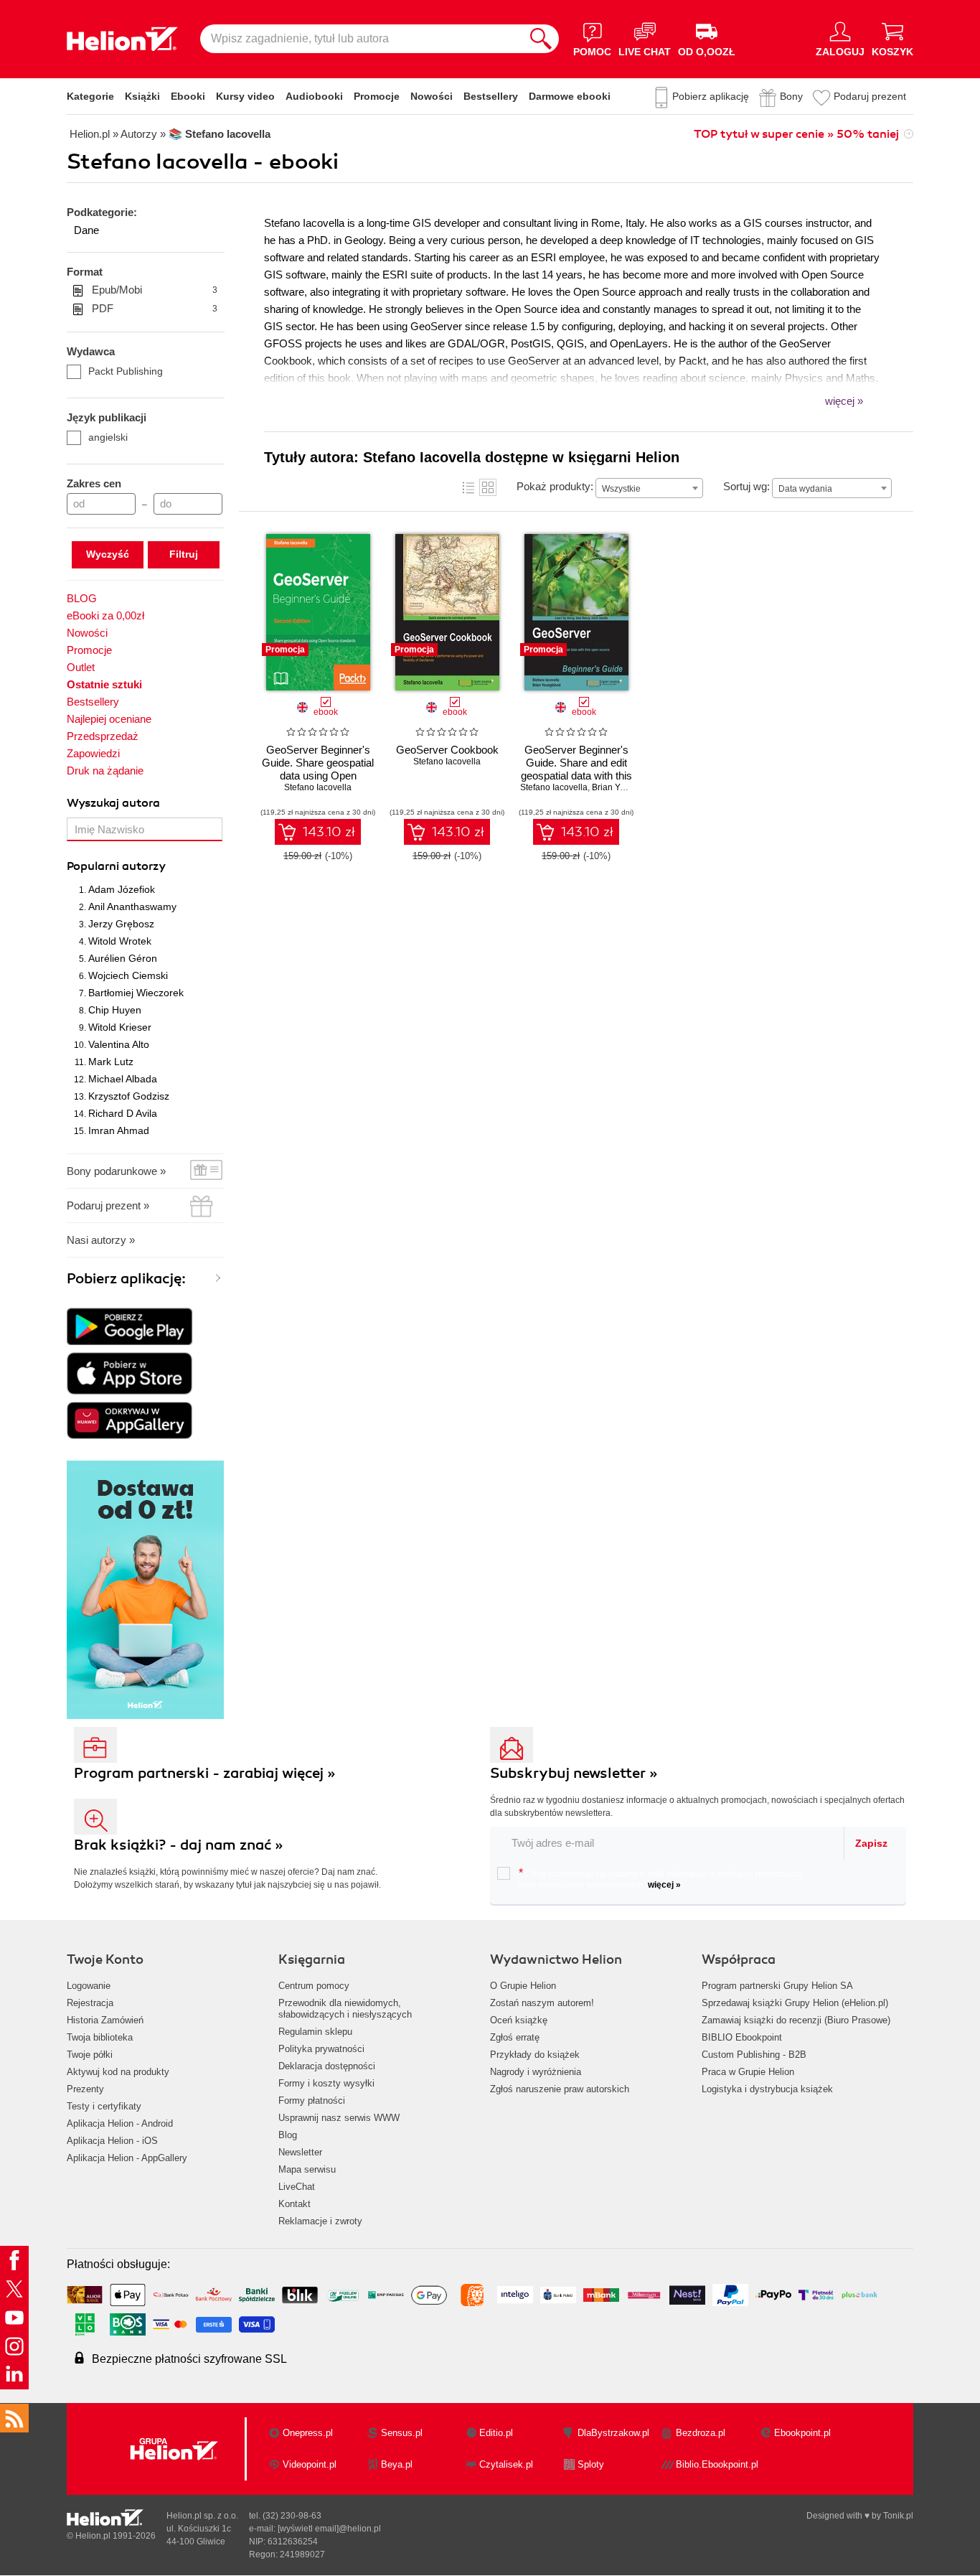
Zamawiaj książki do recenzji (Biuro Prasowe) (796, 2020)
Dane (86, 230)
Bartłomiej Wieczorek (136, 993)
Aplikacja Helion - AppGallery (127, 2158)
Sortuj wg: (746, 486)
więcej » (664, 1885)
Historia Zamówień (105, 2020)
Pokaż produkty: (555, 486)
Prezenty (85, 2089)
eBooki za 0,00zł (105, 615)
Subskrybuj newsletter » (574, 1773)
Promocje (377, 96)
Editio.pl (496, 2433)
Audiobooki (314, 96)
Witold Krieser (120, 1027)
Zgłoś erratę (515, 2037)
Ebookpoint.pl (802, 2433)
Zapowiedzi (93, 753)
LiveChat (297, 2187)
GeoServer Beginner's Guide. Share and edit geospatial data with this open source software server (576, 776)
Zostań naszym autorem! (542, 2003)
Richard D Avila (123, 1113)
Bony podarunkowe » (116, 1171)
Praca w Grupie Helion (748, 2072)
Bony (791, 96)
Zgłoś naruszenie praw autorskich (560, 2089)
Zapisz (871, 1843)
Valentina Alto (119, 1044)
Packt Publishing (126, 371)
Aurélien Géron (123, 958)
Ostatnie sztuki (104, 684)
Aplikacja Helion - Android (120, 2123)
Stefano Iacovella (318, 787)
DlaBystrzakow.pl (613, 2433)
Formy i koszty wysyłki (326, 2083)
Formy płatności (312, 2100)
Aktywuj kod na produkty (118, 2072)
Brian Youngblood (627, 787)
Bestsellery (491, 96)
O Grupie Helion (523, 1986)
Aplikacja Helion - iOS (112, 2141)
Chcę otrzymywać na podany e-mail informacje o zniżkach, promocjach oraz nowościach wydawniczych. (660, 1878)
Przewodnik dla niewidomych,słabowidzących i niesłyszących (345, 2009)
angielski (108, 437)
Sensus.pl (402, 2433)
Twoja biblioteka (100, 2037)
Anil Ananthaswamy (132, 907)
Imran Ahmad (119, 1130)
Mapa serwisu (307, 2169)
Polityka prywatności (321, 2049)
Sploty (591, 2464)
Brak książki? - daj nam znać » (179, 1845)
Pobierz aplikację (711, 96)
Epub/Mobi (155, 290)
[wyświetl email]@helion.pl (329, 2529)
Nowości (432, 96)
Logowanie (89, 1986)
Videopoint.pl (310, 2464)
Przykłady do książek (535, 2055)
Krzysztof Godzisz (129, 1096)
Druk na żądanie (105, 771)
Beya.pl (397, 2464)
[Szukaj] (541, 39)
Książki (142, 96)
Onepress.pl (308, 2433)
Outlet (81, 667)
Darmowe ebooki (570, 96)
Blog (288, 2135)
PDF (155, 308)
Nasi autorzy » (101, 1240)
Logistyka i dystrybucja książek (767, 2089)
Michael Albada (123, 1079)
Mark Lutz (111, 1062)
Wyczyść (108, 554)
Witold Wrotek (120, 941)
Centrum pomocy (314, 1986)
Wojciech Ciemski (128, 975)
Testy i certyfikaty (104, 2106)
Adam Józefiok (122, 889)
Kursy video (245, 96)
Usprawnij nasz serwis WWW (339, 2118)
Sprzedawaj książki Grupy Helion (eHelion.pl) (795, 2003)
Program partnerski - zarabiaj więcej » (205, 1773)
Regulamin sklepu (315, 2032)
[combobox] (649, 488)
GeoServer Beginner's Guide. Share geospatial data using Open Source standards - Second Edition (318, 776)
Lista (468, 487)
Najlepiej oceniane (109, 719)
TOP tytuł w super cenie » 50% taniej (796, 134)
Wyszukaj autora (113, 803)
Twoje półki (90, 2055)
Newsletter (300, 2152)
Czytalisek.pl (506, 2464)
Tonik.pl (898, 2516)
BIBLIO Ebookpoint (742, 2037)
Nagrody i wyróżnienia (536, 2072)
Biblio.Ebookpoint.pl (717, 2464)
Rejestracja (90, 2003)
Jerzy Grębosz (121, 924)
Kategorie (90, 96)
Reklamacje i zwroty (320, 2221)
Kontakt (295, 2204)
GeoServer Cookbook (447, 750)
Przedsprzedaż (103, 736)
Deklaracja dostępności (327, 2066)
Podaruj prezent (870, 96)
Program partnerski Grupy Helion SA (777, 1986)
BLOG (82, 598)
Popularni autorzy (116, 866)
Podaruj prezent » (108, 1205)
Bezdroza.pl (701, 2433)
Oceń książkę (519, 2020)
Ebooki (188, 96)
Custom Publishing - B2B (754, 2055)
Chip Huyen (115, 1010)
